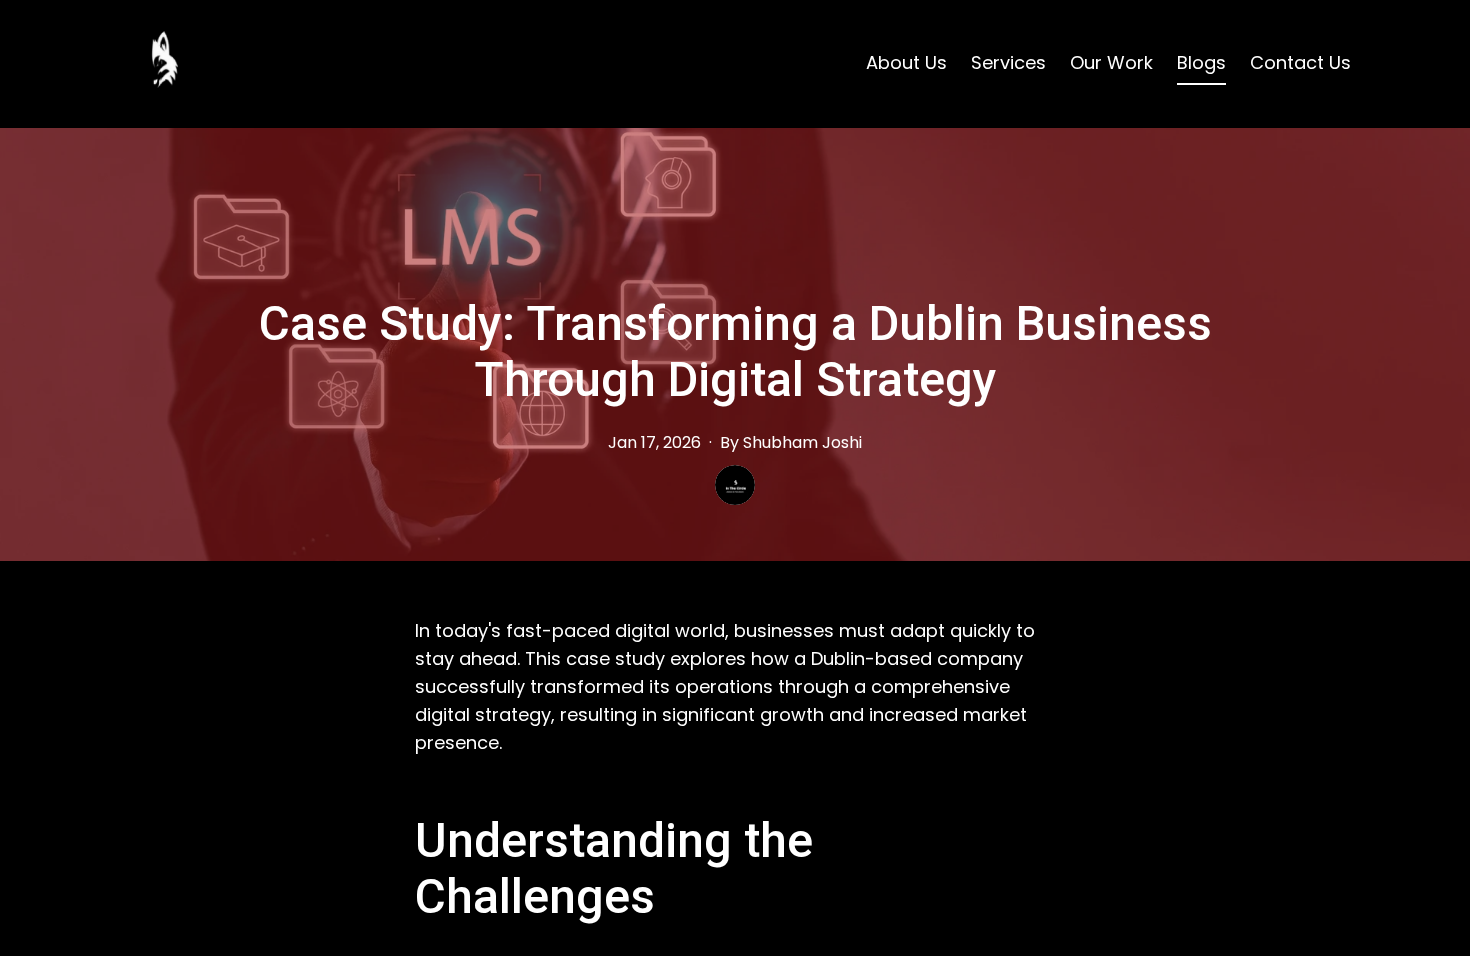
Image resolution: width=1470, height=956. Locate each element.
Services (1008, 62)
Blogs (1201, 62)
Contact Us (1300, 62)
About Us (906, 62)
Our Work (1111, 62)
